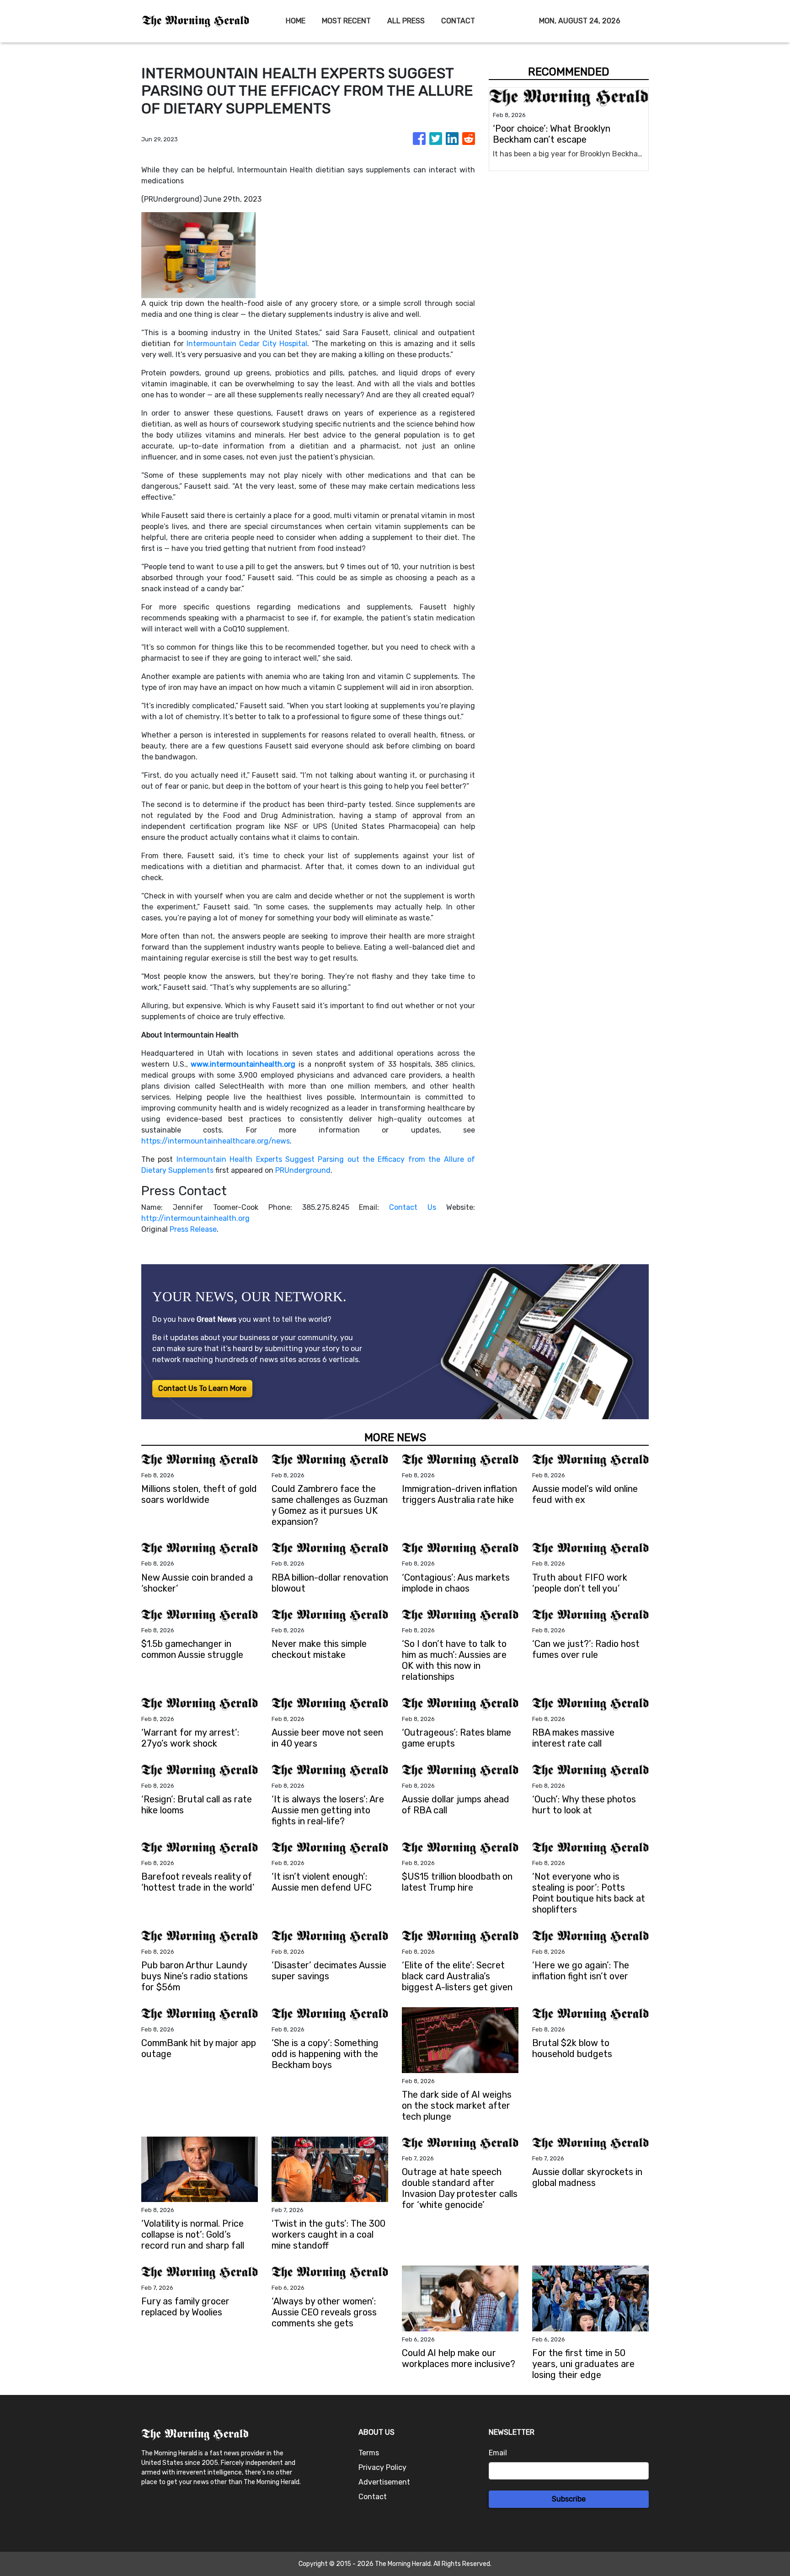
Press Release (193, 1229)
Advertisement (384, 2482)
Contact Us (413, 1207)
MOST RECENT (346, 21)
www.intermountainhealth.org (243, 1064)
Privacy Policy (382, 2467)
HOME (296, 21)
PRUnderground (303, 1170)
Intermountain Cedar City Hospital (247, 344)
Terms (369, 2453)
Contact (373, 2497)
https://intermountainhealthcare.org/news (216, 1141)
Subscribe (569, 2499)
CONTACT (458, 21)
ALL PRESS (406, 21)
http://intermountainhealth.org (195, 1218)
